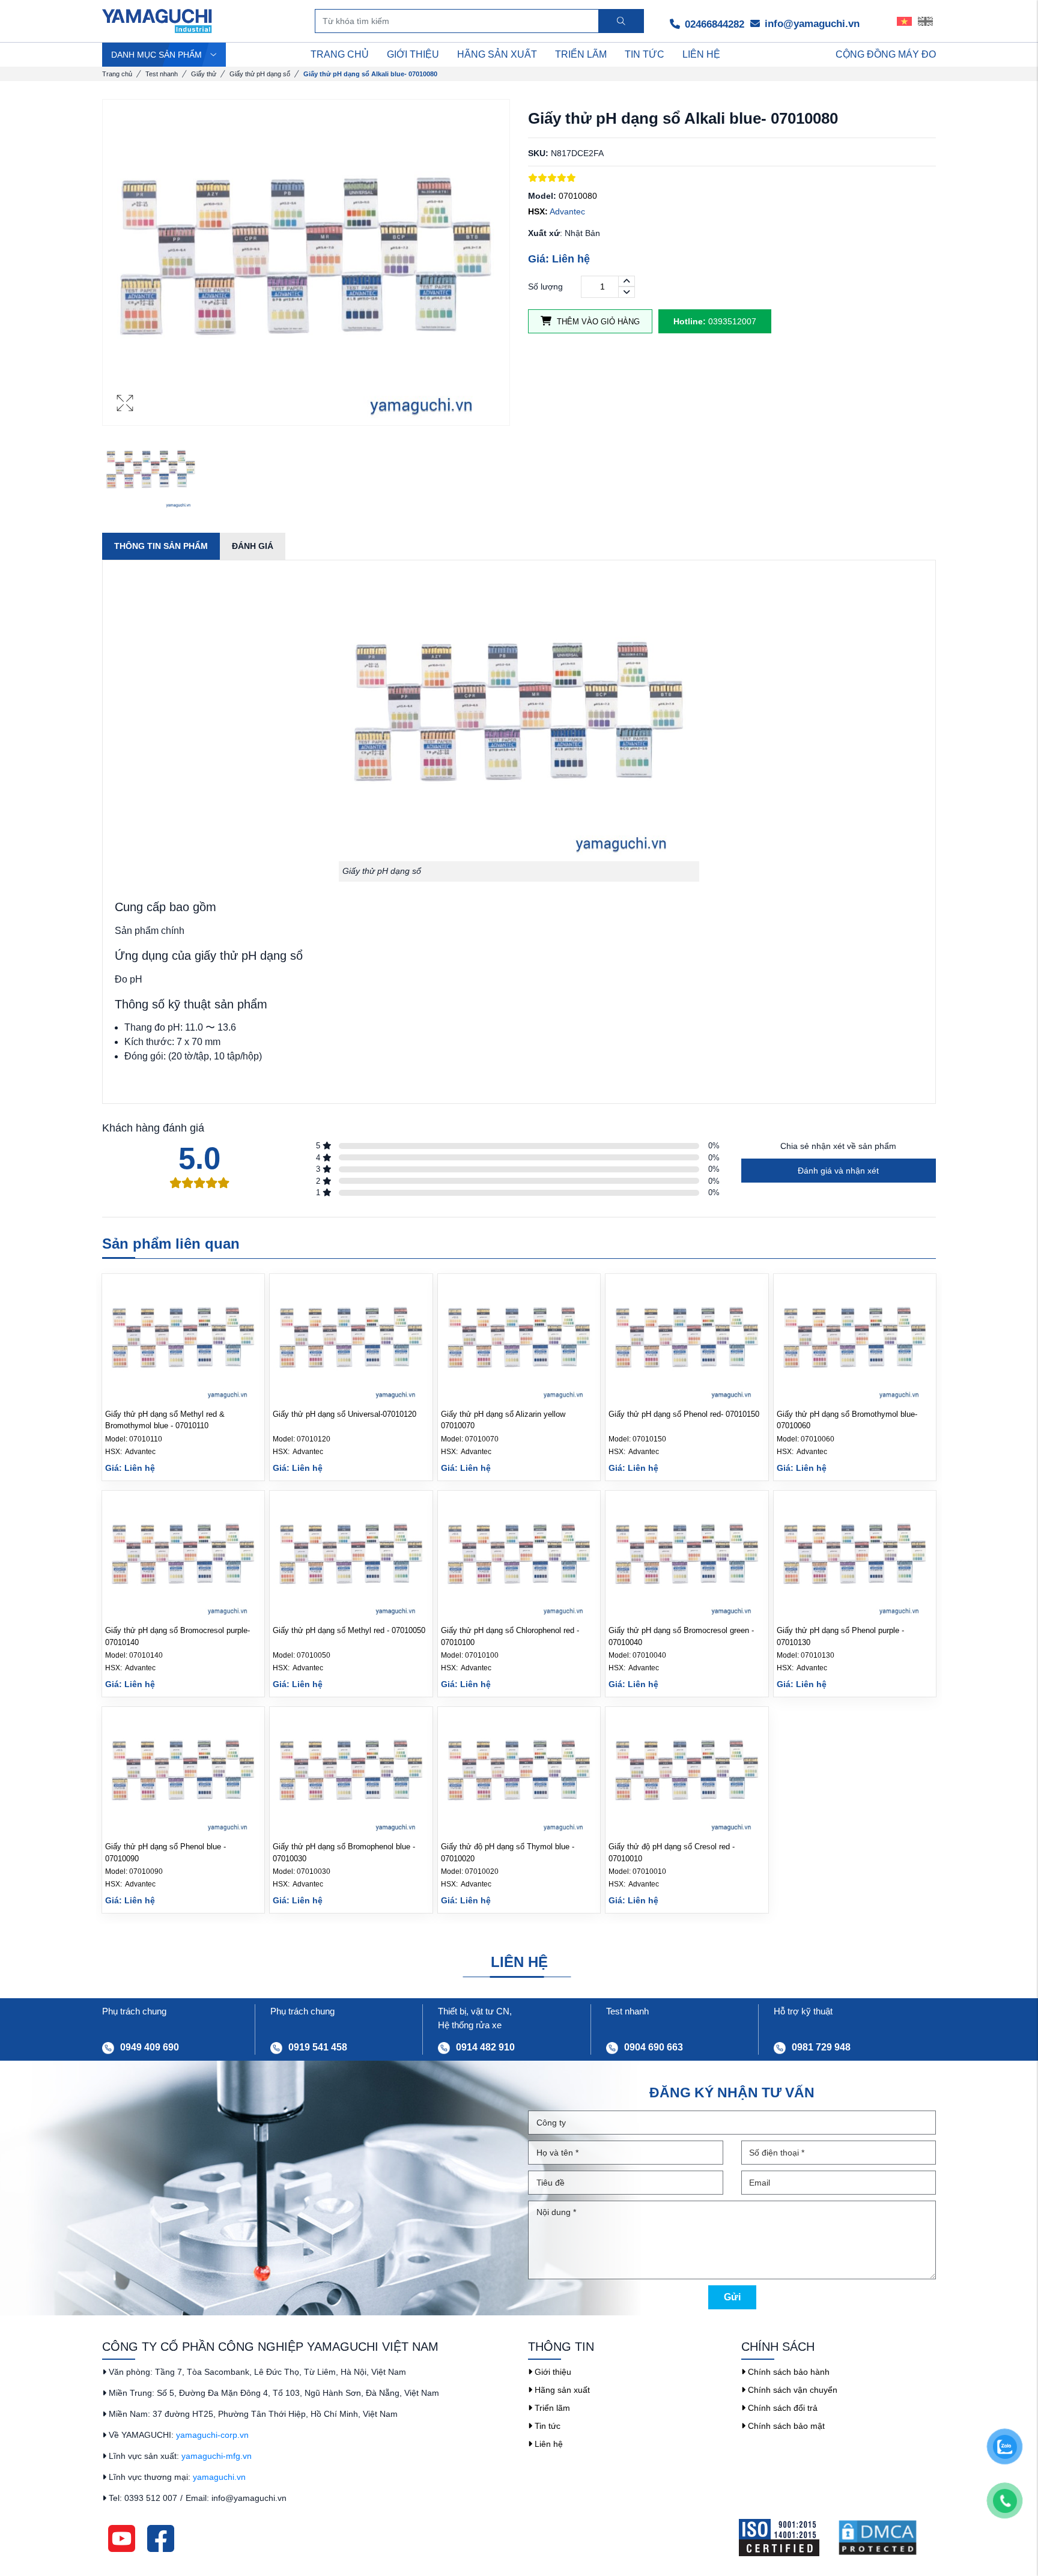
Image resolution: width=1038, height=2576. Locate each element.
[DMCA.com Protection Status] (887, 2538)
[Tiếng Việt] (904, 21)
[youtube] (122, 2538)
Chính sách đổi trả (782, 2408)
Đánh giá (253, 546)
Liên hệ (548, 2444)
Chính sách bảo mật (785, 2426)
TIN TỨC (645, 54)
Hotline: (690, 321)
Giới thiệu (552, 2372)
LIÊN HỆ (701, 54)
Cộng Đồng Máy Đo (886, 54)
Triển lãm (551, 2408)
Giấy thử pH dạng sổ (260, 74)
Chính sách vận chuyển (791, 2390)
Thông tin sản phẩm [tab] (161, 546)
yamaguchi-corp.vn (212, 2435)
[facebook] (161, 2538)
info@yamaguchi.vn (811, 24)
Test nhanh (162, 74)
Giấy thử (204, 74)
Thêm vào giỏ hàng (597, 322)
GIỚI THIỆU (413, 54)
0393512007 (715, 321)
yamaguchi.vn (219, 2477)
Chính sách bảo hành (788, 2372)
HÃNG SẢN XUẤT (497, 54)
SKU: (538, 153)
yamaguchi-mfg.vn (217, 2456)
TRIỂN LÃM (581, 54)
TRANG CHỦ (340, 54)
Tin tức (546, 2426)
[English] (925, 21)
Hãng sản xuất (561, 2390)
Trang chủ (117, 74)
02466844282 (713, 24)
